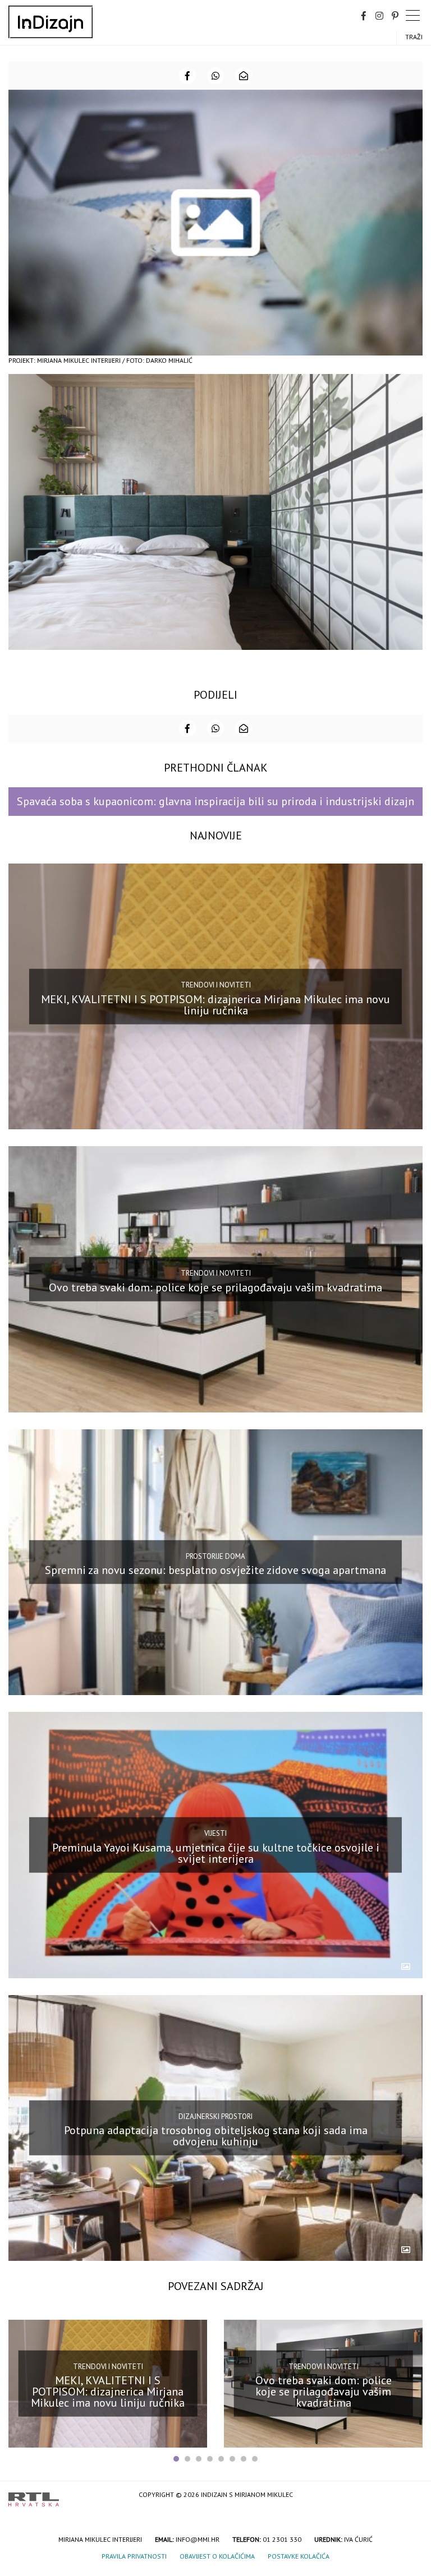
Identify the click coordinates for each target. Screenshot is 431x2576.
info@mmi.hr (198, 2539)
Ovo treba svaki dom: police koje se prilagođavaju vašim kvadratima (215, 1287)
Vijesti (215, 1833)
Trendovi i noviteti (216, 985)
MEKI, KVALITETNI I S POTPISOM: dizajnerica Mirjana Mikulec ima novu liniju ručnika (215, 1004)
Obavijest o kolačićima (217, 2556)
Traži (414, 37)
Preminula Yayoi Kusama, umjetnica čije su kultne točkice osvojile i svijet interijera (216, 1853)
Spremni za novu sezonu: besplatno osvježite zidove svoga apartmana (215, 1570)
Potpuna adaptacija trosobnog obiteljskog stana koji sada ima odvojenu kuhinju (216, 2136)
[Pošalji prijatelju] (244, 76)
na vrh (411, 2496)
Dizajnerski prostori (215, 2116)
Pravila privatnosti (134, 2556)
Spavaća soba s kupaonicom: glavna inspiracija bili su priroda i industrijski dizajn (215, 801)
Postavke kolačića (299, 2556)
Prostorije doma (215, 1556)
